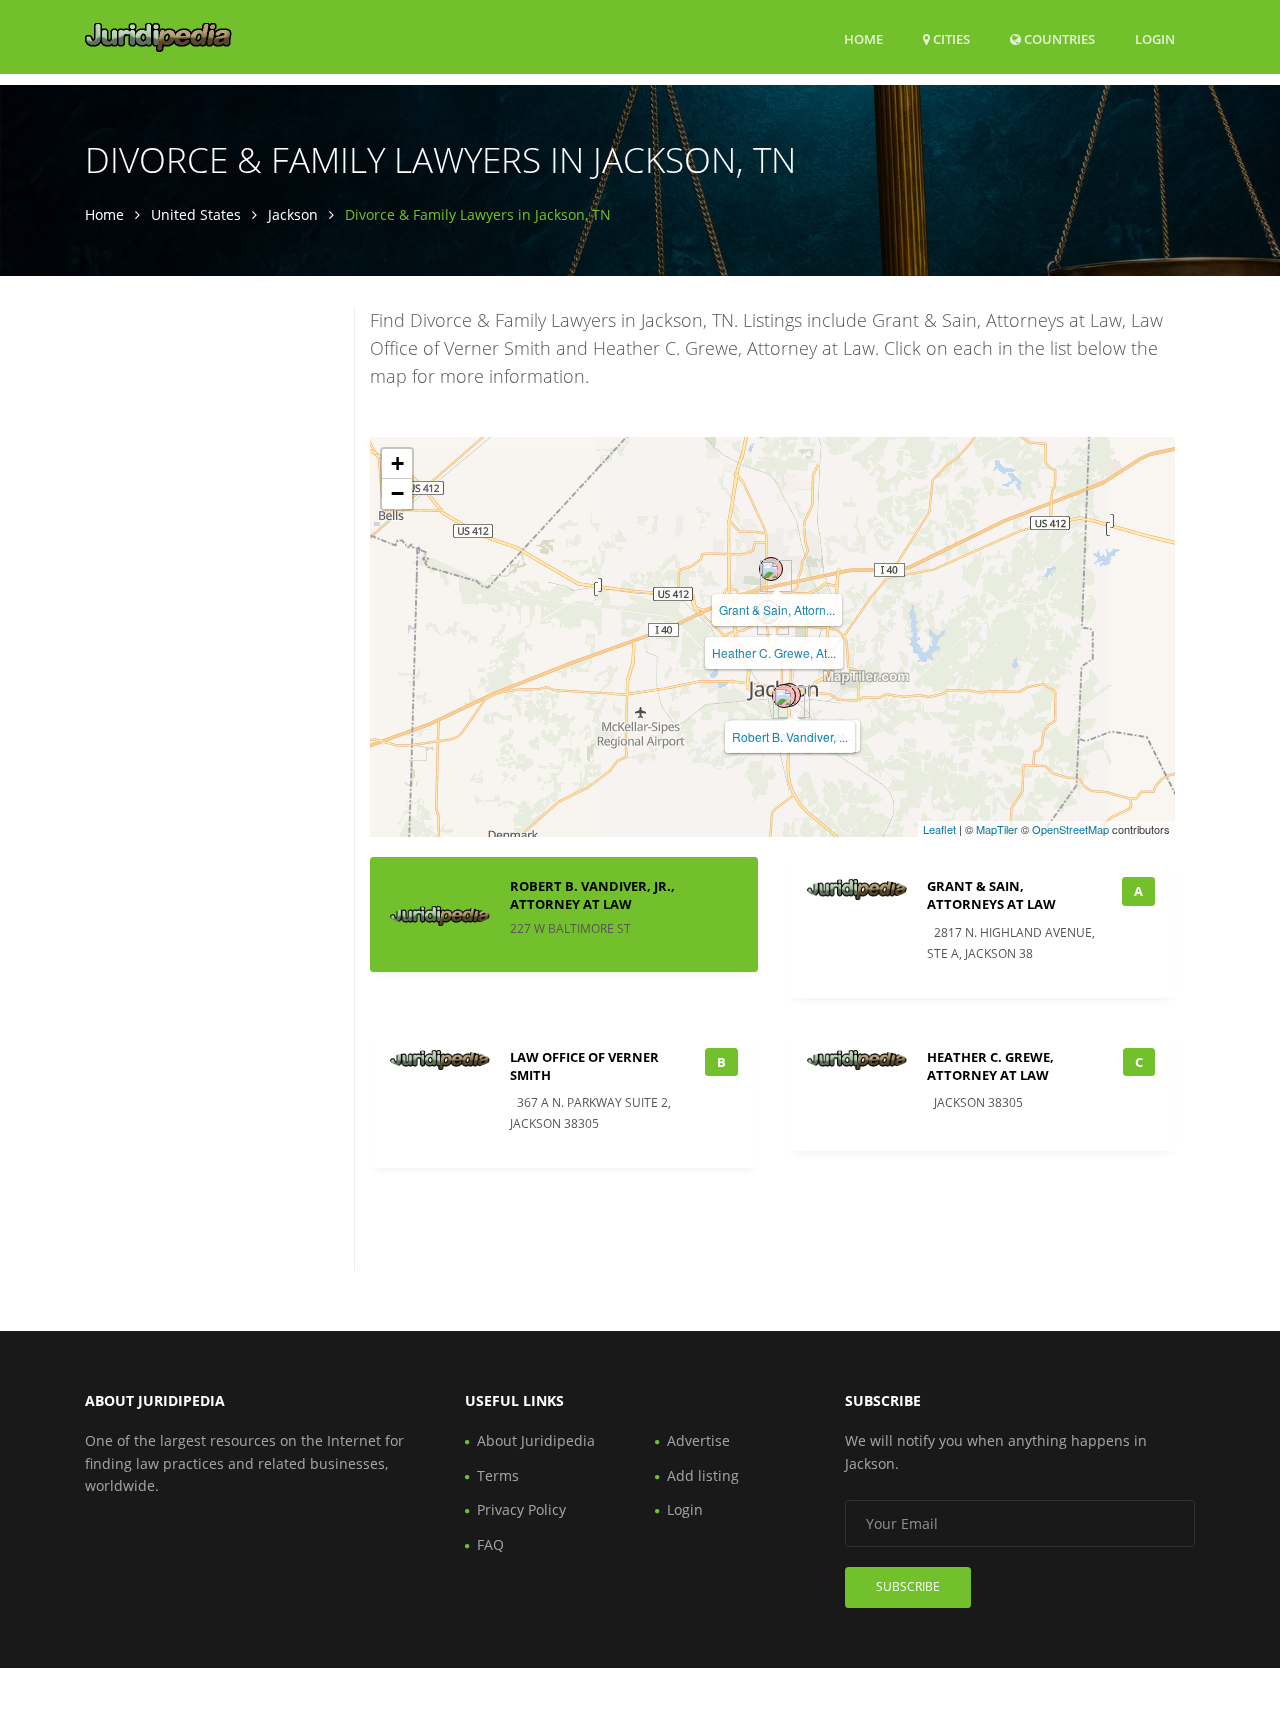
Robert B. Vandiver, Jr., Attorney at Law (592, 895)
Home (863, 39)
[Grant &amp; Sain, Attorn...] (771, 569)
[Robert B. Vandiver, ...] (784, 696)
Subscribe (908, 1586)
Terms (498, 1475)
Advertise (698, 1440)
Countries (1058, 38)
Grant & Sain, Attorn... (777, 609)
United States (196, 214)
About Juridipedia (536, 1440)
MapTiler (997, 829)
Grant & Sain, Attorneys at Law (991, 895)
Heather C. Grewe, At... (774, 652)
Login (1155, 38)
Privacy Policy (521, 1509)
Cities (950, 39)
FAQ (490, 1544)
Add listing (703, 1475)
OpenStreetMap (1070, 829)
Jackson (293, 214)
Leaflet (939, 829)
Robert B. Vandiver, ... (790, 736)
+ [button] (397, 463)
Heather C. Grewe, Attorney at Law (990, 1066)
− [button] (397, 493)
